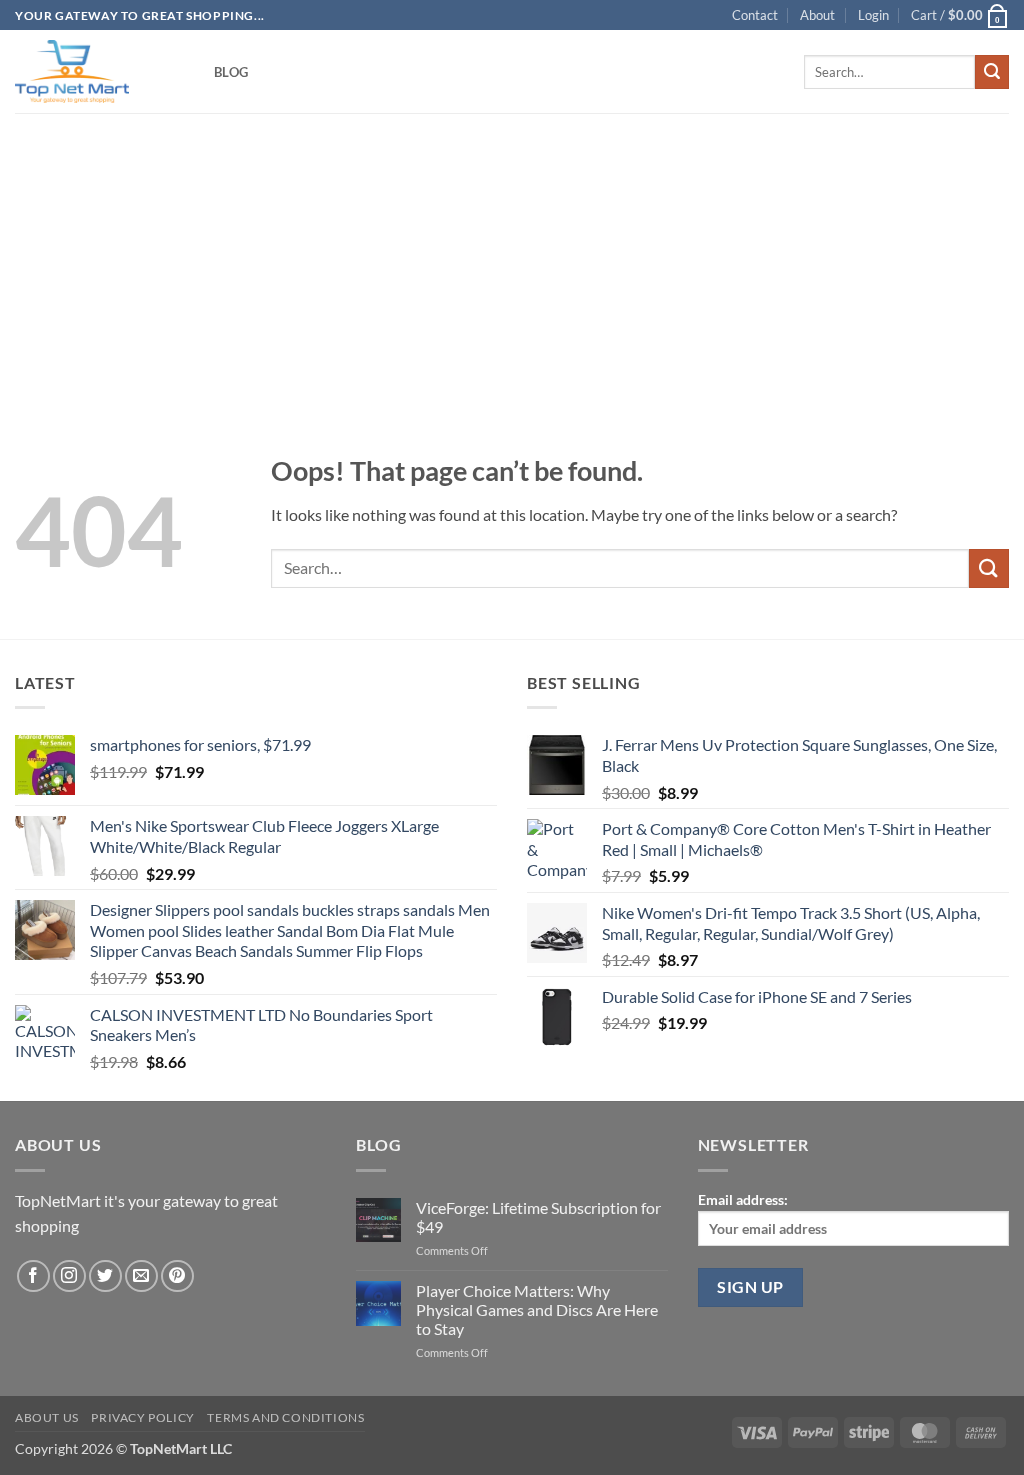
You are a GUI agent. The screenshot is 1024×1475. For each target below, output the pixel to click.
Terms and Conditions (285, 1417)
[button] (873, 15)
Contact (755, 15)
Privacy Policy (143, 1417)
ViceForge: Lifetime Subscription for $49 (538, 1217)
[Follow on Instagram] (69, 1276)
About (817, 15)
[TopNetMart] (99, 71)
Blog (231, 72)
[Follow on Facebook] (33, 1276)
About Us (47, 1417)
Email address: (743, 1199)
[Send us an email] (141, 1276)
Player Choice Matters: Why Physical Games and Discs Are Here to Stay (537, 1309)
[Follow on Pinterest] (177, 1276)
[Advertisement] (512, 252)
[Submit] (992, 72)
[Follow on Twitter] (105, 1276)
